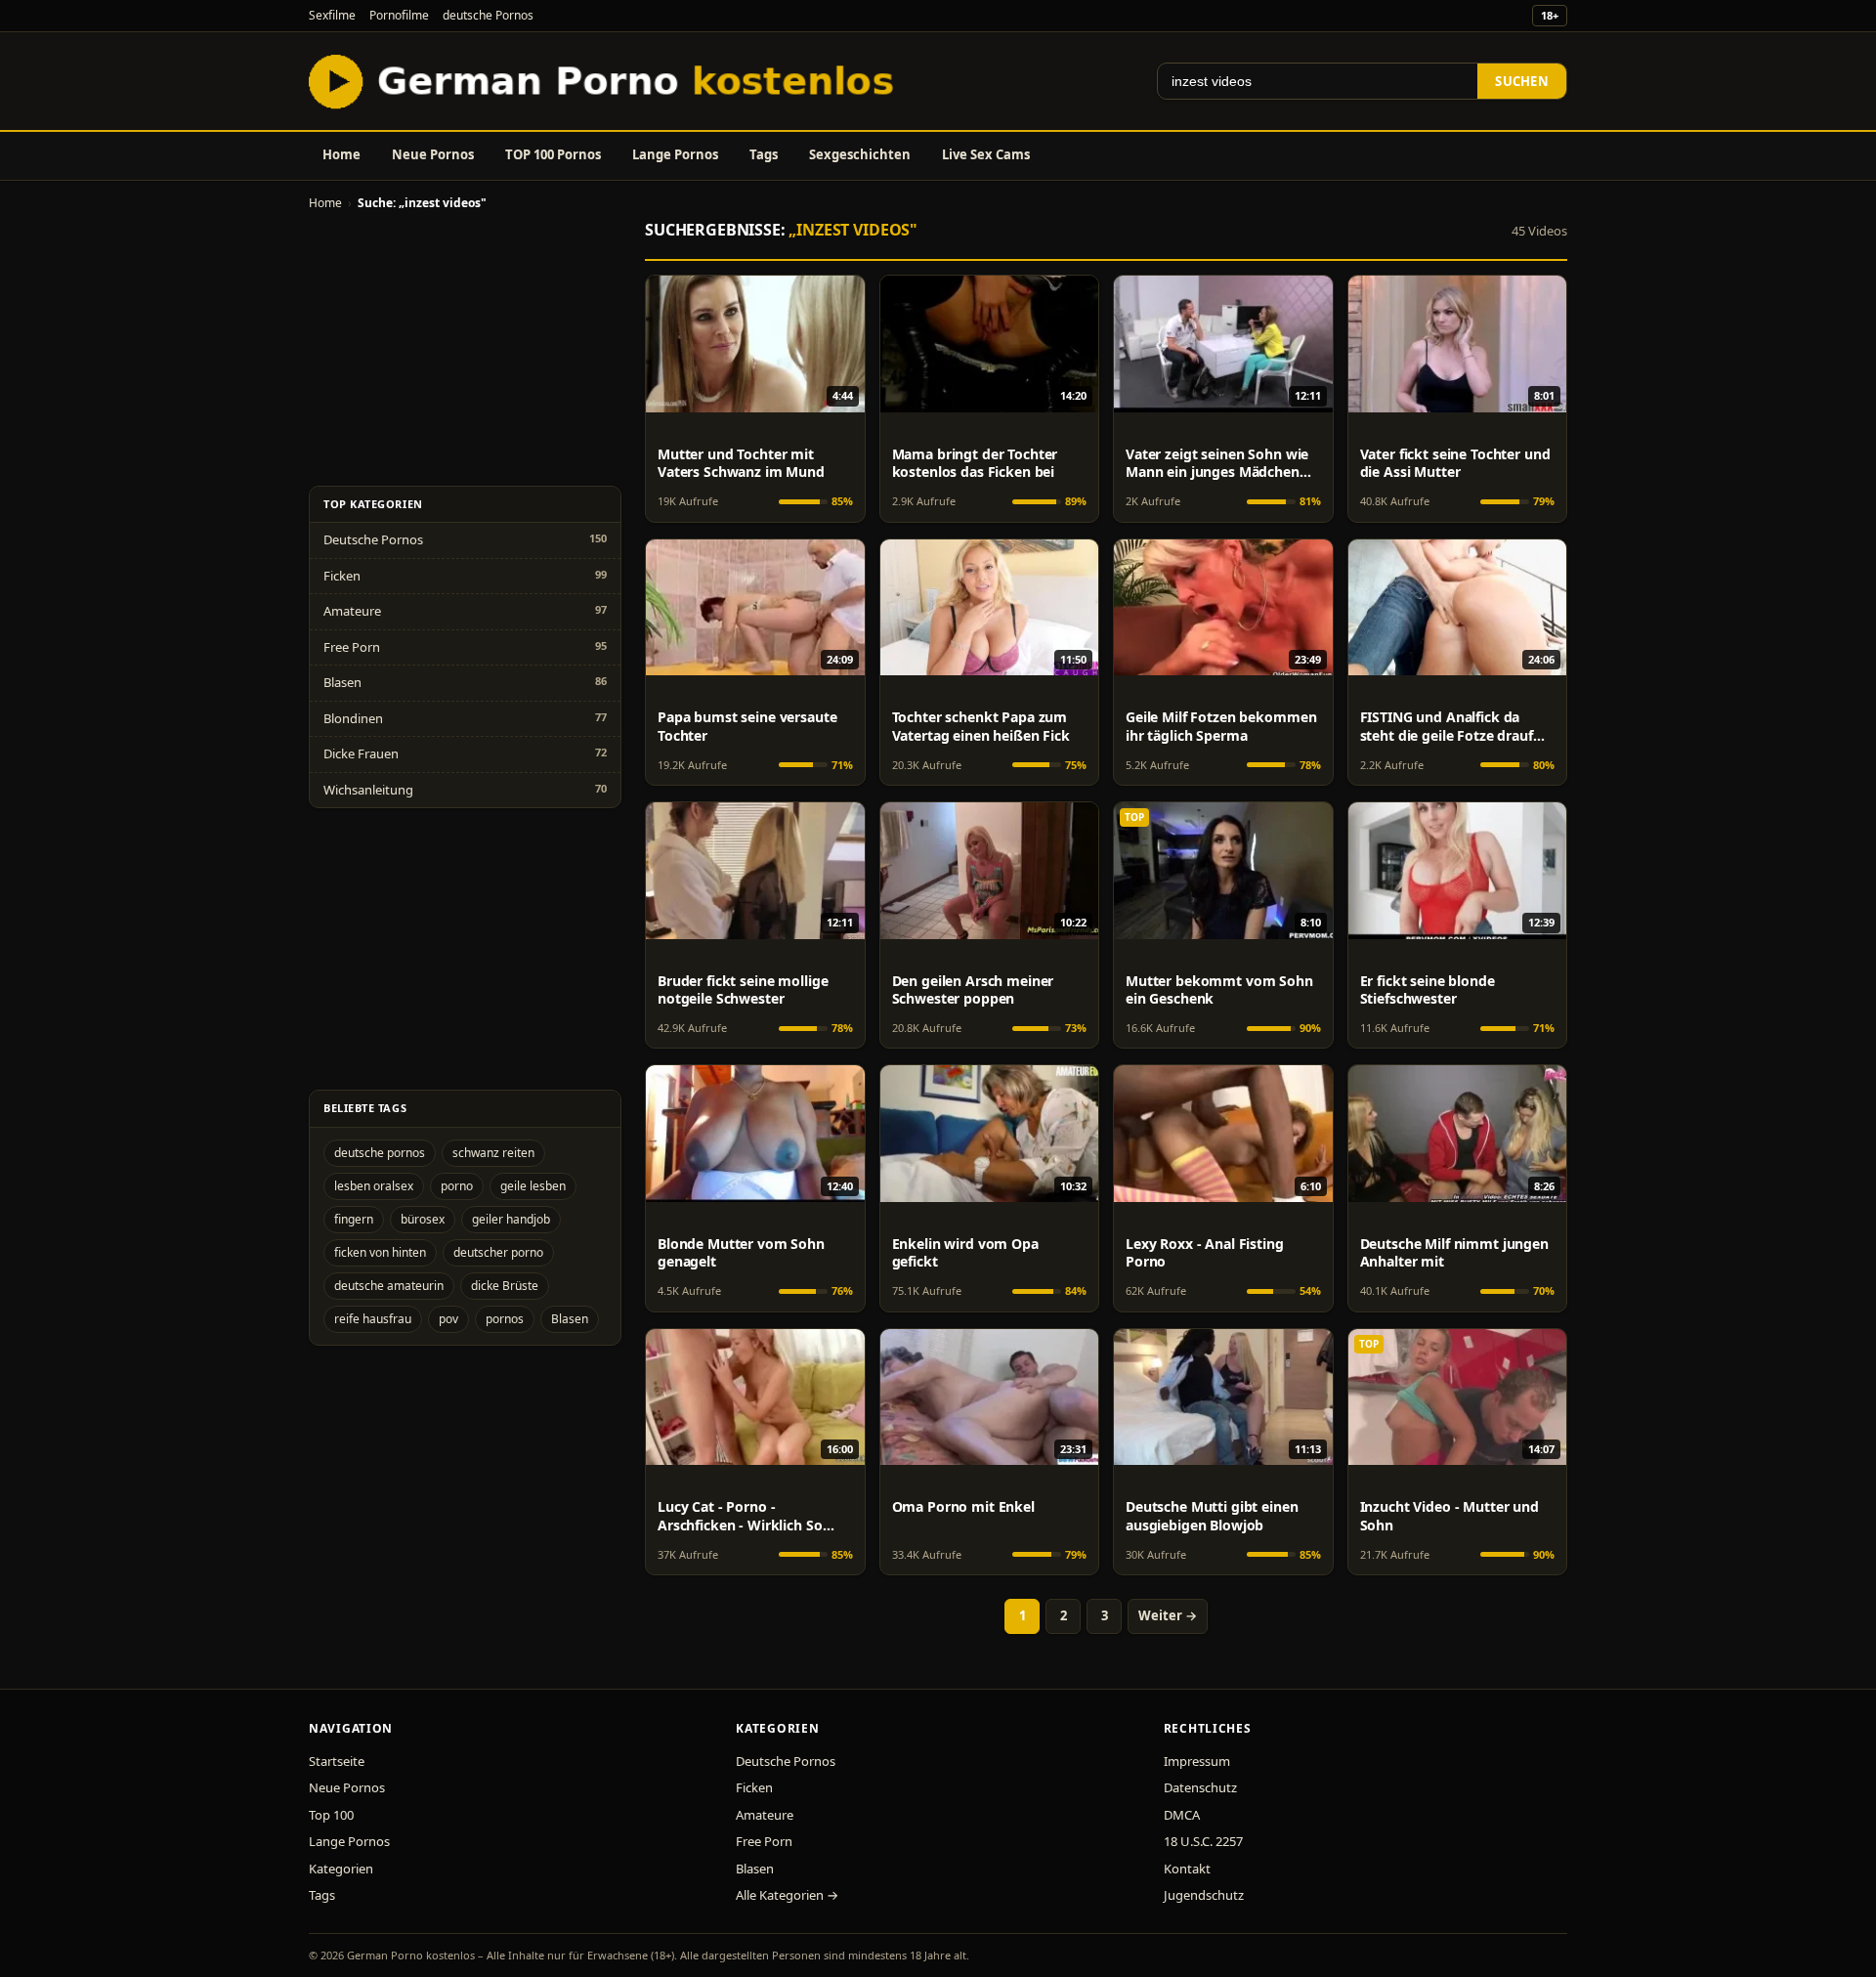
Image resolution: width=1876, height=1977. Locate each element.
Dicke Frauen (361, 753)
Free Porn (352, 647)
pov (448, 1319)
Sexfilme (332, 15)
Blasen (342, 682)
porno (457, 1186)
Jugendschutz (1204, 1895)
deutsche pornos (380, 1153)
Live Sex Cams (986, 154)
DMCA (1182, 1815)
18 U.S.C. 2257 (1203, 1841)
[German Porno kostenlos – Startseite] (606, 81)
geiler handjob (511, 1219)
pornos (505, 1319)
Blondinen (353, 718)
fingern (354, 1219)
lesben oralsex (374, 1186)
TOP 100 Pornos (553, 154)
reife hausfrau (373, 1319)
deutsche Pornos (488, 15)
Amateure (352, 611)
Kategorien (341, 1869)
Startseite (337, 1761)
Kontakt (1187, 1869)
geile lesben (533, 1186)
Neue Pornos (433, 154)
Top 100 (331, 1815)
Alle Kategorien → (787, 1895)
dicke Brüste (505, 1286)
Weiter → (1168, 1615)
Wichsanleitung (368, 790)
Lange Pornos (675, 154)
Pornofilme (399, 15)
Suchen (1522, 81)
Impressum (1197, 1761)
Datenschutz (1200, 1787)
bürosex (423, 1219)
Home (341, 154)
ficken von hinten (380, 1252)
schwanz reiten (493, 1153)
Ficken (342, 576)
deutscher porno (498, 1252)
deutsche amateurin (389, 1286)
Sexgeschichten (860, 154)
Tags (764, 154)
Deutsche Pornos (373, 539)
